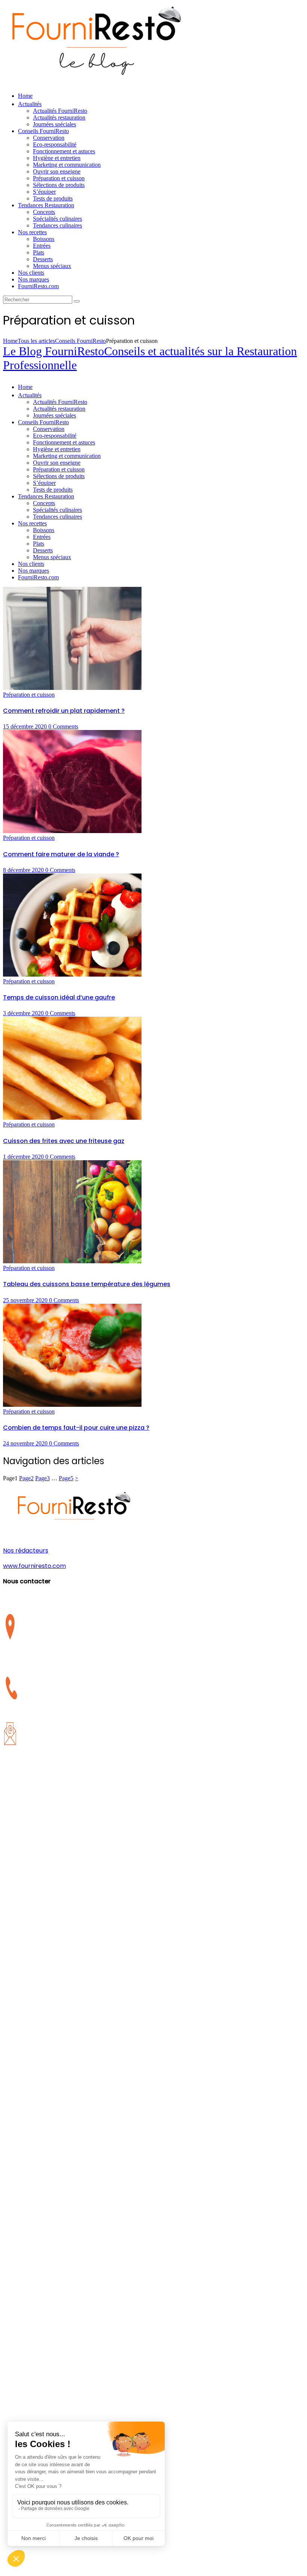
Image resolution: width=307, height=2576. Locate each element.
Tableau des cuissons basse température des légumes (87, 1284)
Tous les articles (36, 341)
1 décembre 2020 (24, 1157)
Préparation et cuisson (29, 695)
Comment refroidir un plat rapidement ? (64, 711)
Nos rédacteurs (26, 1551)
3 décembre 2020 (24, 1013)
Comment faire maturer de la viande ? (61, 854)
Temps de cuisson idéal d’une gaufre (59, 997)
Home (10, 341)
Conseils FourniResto (80, 341)
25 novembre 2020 (26, 1300)
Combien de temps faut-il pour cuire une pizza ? (76, 1428)
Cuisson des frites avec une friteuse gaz (64, 1141)
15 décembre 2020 (26, 726)
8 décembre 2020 (24, 870)
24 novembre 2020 (26, 1443)
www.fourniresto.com (34, 1566)
